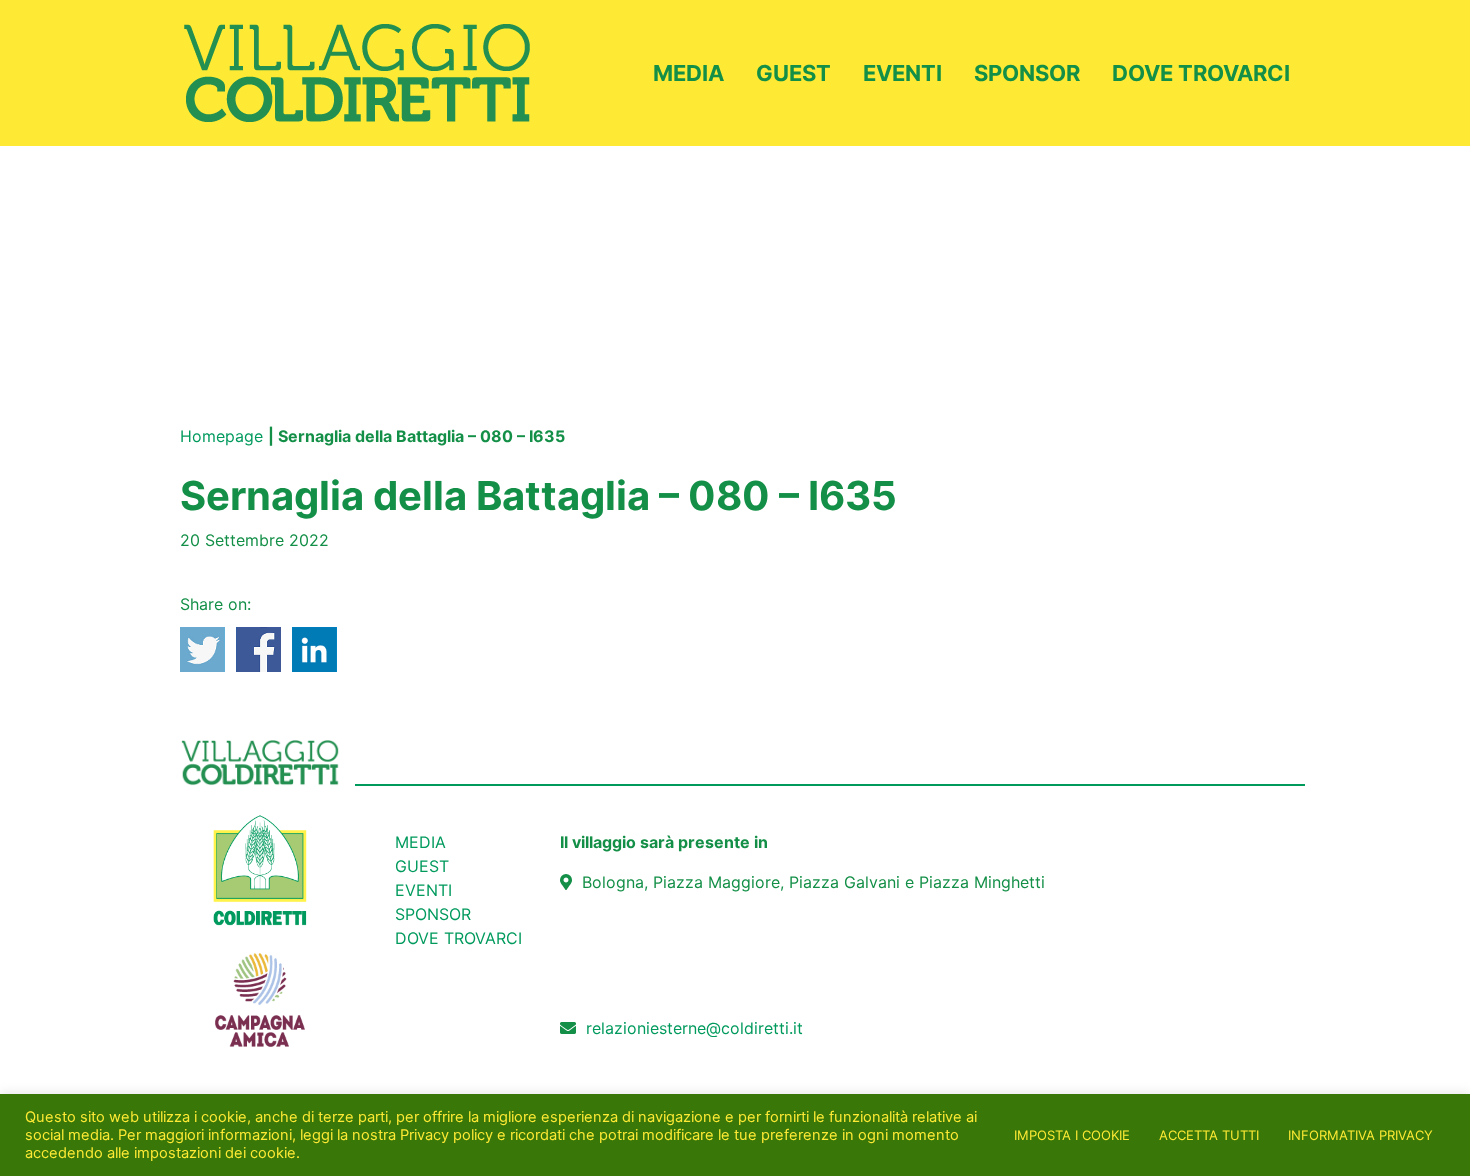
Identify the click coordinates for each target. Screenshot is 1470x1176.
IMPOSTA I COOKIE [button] (1072, 1135)
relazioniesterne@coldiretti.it (694, 1028)
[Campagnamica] (260, 989)
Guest (793, 73)
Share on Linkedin (314, 649)
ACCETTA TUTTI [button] (1209, 1135)
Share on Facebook (258, 649)
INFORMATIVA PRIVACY (1360, 1135)
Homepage (221, 436)
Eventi (902, 73)
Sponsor (1027, 73)
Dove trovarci (1201, 73)
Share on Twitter (202, 649)
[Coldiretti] (260, 869)
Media (688, 73)
